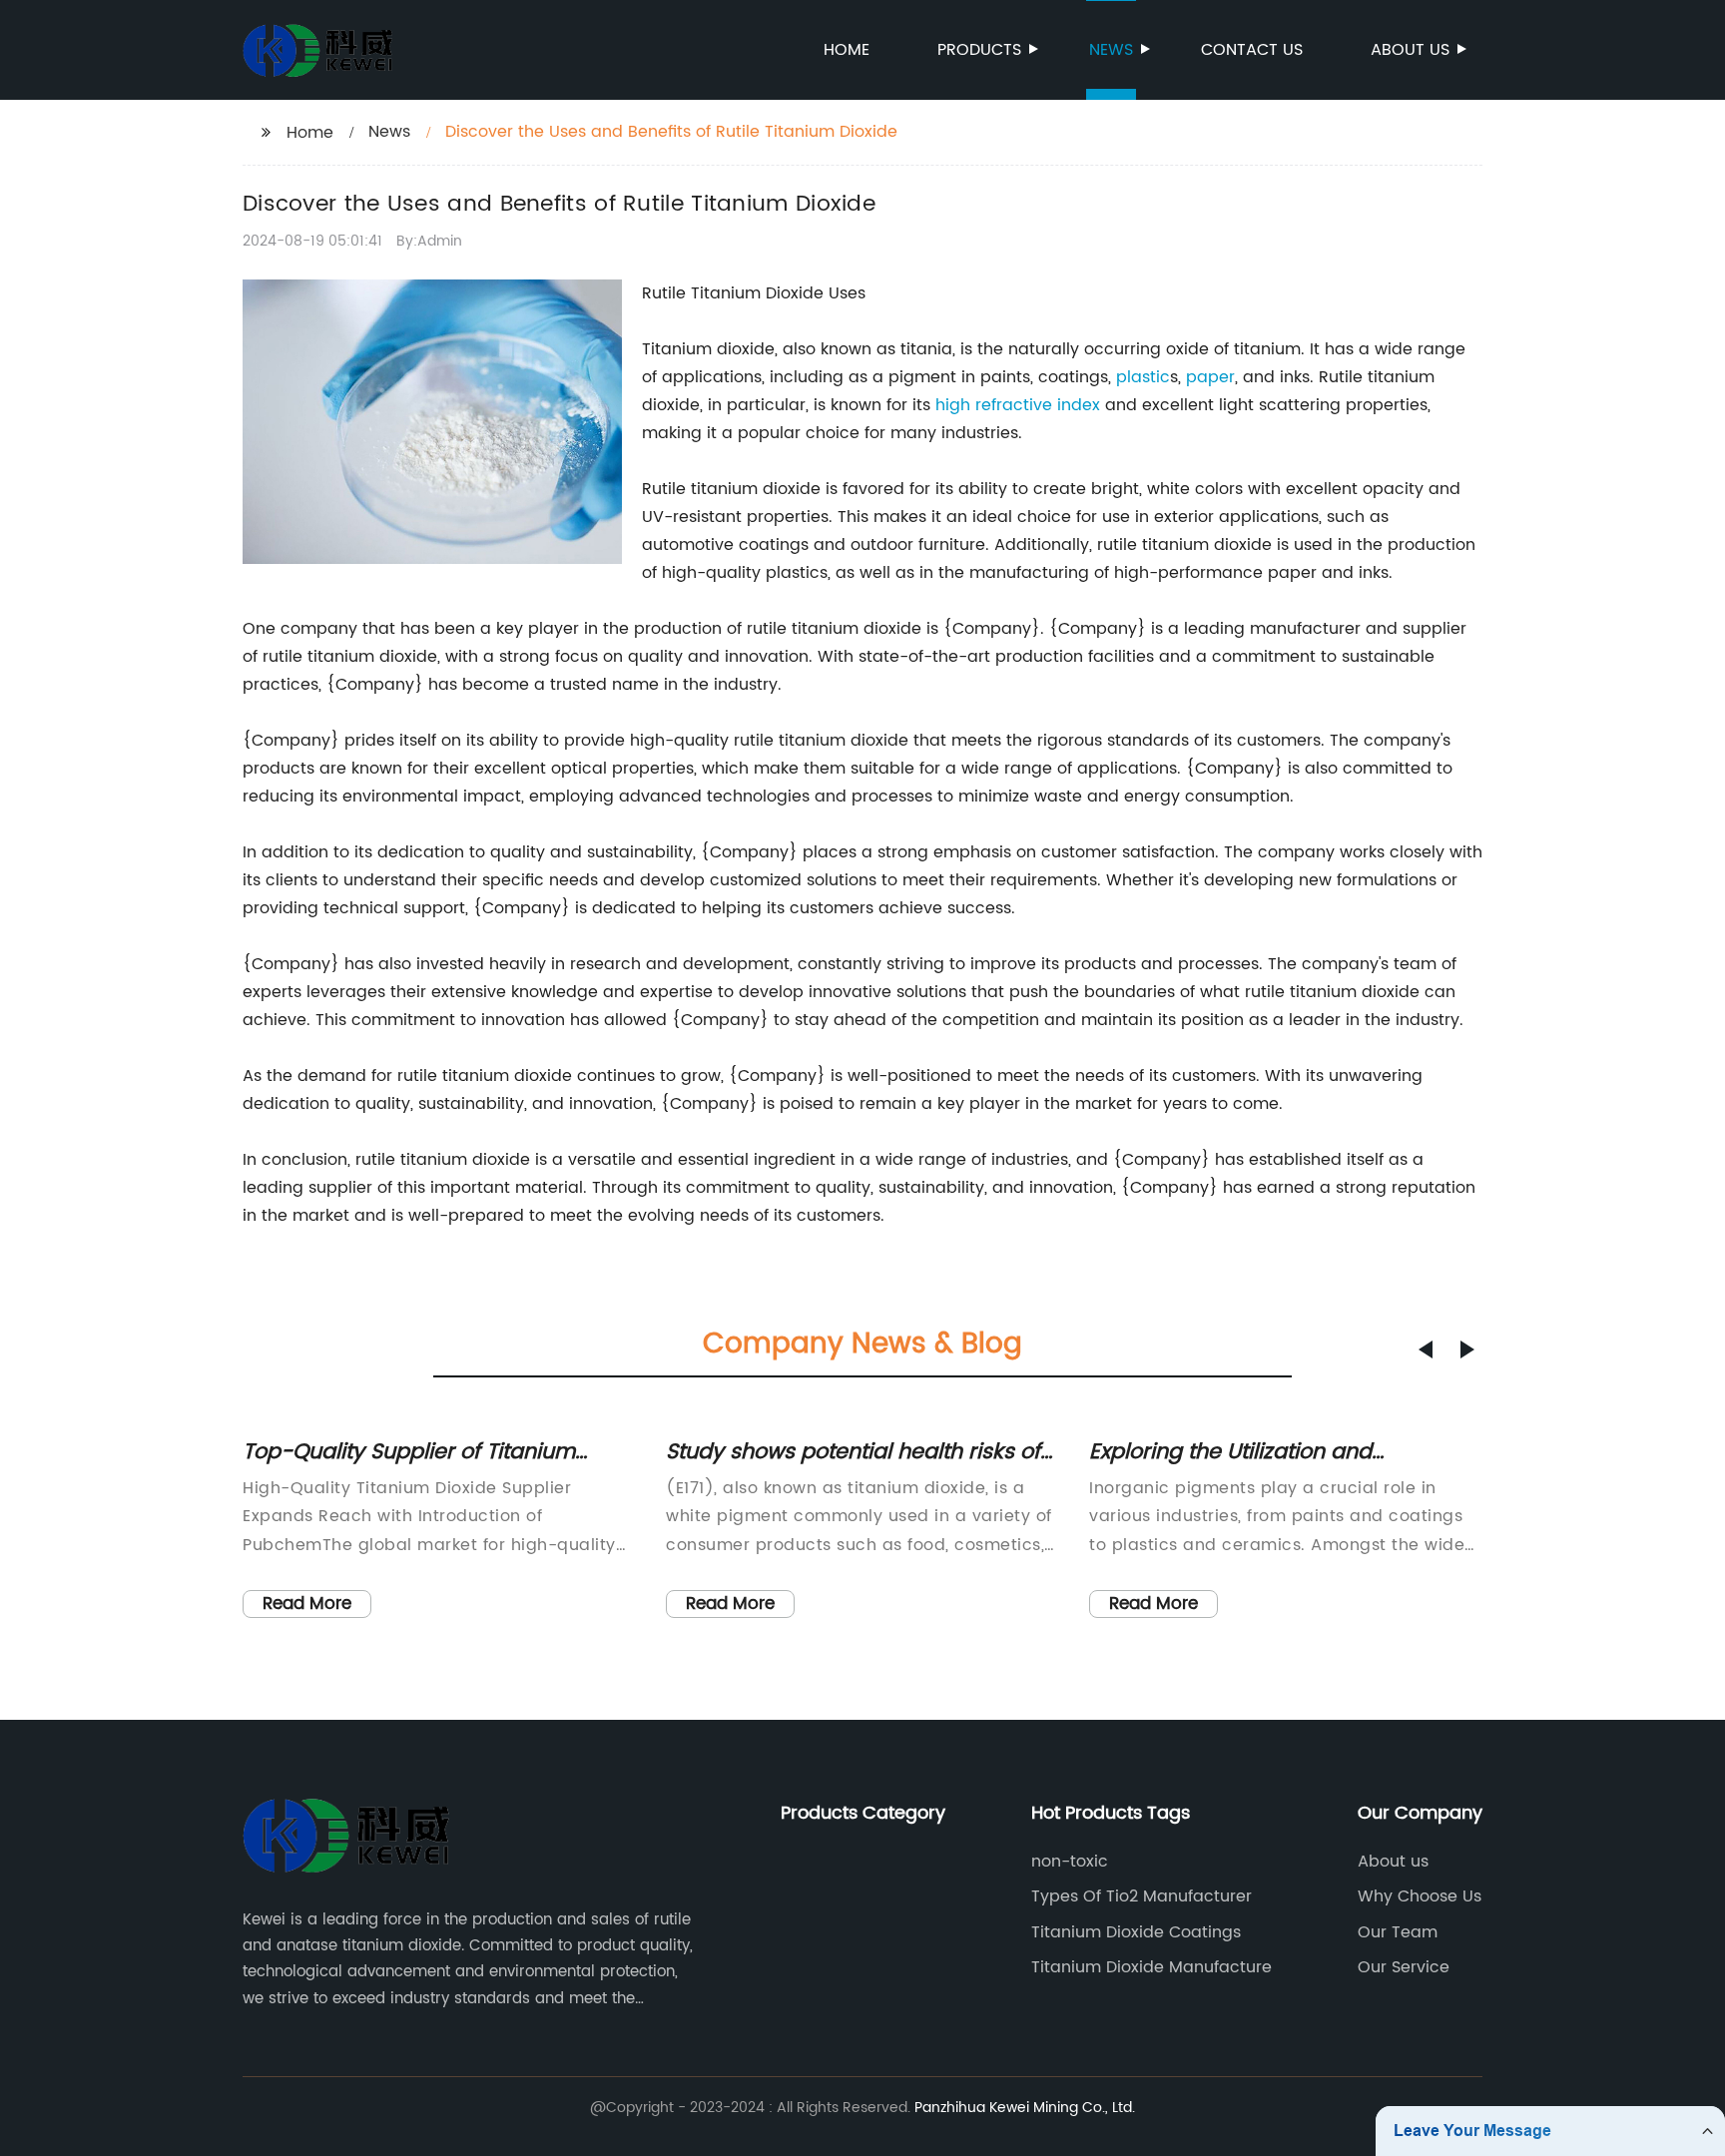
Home (847, 50)
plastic (1143, 377)
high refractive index (1018, 405)
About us (1410, 50)
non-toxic (1070, 1862)
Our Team (1398, 1932)
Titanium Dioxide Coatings (1136, 1932)
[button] (1426, 1349)
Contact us (1252, 50)
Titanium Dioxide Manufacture (1151, 1967)
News (1111, 50)
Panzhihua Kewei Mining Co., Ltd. (1025, 2108)
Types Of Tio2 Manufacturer (1142, 1896)
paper (1210, 377)
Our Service (1404, 1967)
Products (979, 50)
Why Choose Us (1420, 1896)
